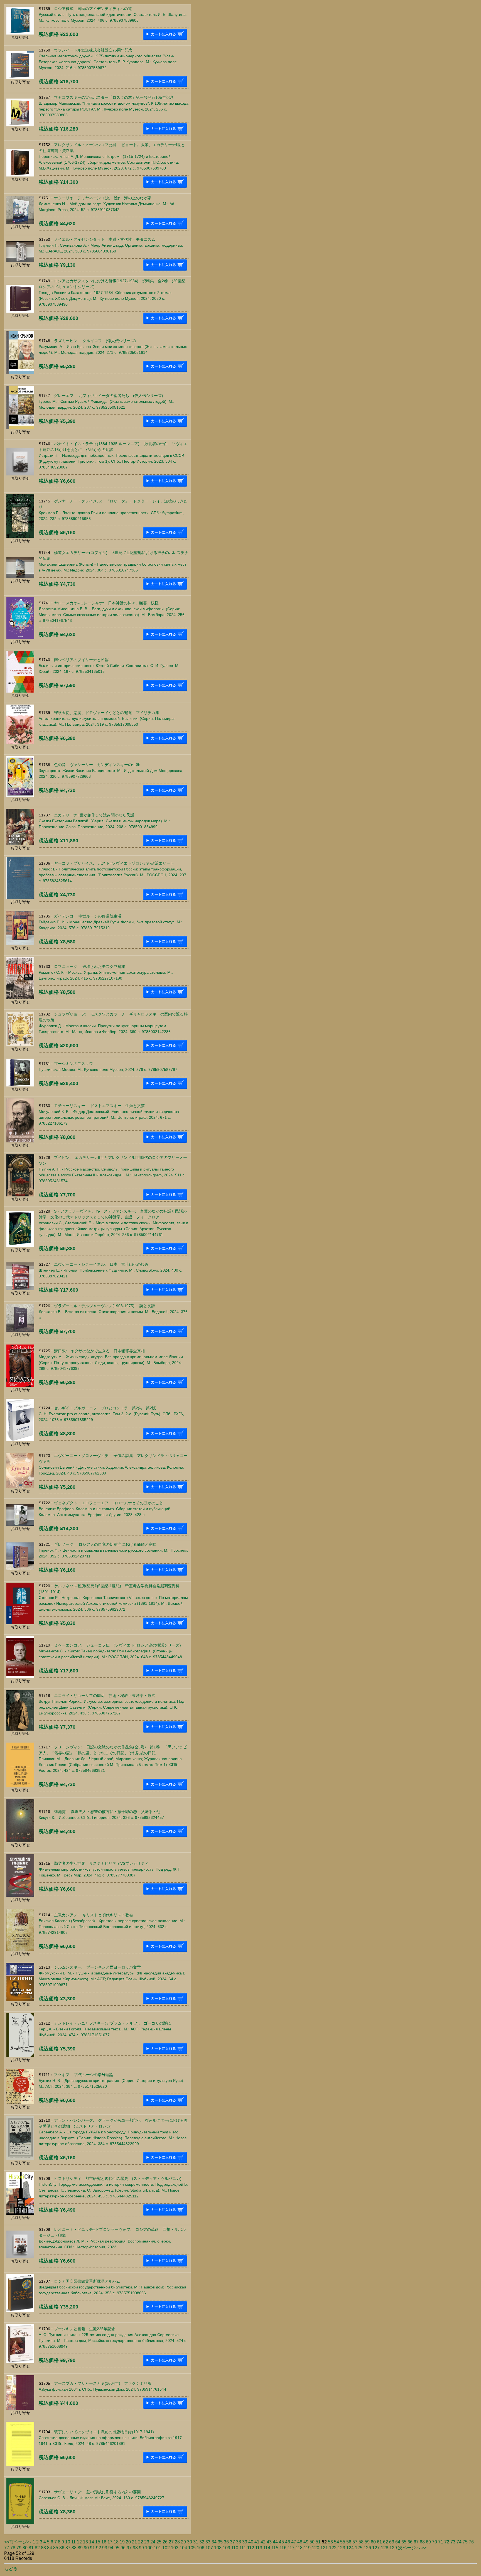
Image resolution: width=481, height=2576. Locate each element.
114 (267, 2548)
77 (7, 2548)
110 (235, 2548)
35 (220, 2542)
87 (68, 2548)
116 (283, 2548)
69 (428, 2542)
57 (355, 2542)
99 (141, 2548)
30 (190, 2542)
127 (376, 2548)
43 (269, 2542)
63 (392, 2542)
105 (192, 2548)
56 (349, 2542)
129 (393, 2548)
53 (330, 2542)
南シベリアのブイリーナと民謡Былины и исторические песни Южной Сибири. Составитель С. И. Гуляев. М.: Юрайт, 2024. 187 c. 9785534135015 (110, 666)
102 (166, 2548)
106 (201, 2548)
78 (13, 2548)
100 (149, 2548)
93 (105, 2548)
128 (385, 2548)
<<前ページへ (18, 2542)
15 (98, 2542)
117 (291, 2548)
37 (232, 2542)
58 (361, 2542)
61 (379, 2542)
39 (245, 2542)
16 (104, 2542)
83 (43, 2548)
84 (50, 2548)
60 (373, 2542)
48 (300, 2542)
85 (56, 2548)
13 (85, 2542)
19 (122, 2542)
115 (275, 2548)
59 (367, 2542)
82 (37, 2548)
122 (333, 2548)
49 (306, 2542)
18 (116, 2542)
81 (31, 2548)
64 (398, 2542)
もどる (11, 2569)
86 (62, 2548)
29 (183, 2542)
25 (159, 2542)
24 (153, 2542)
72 (447, 2542)
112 (251, 2548)
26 (165, 2542)
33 (208, 2542)
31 (196, 2542)
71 (441, 2542)
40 (251, 2542)
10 (68, 2542)
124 (350, 2548)
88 (74, 2548)
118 (299, 2548)
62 (386, 2542)
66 (410, 2542)
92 (99, 2548)
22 (141, 2542)
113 (259, 2548)
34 (214, 2542)
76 (471, 2542)
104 (183, 2548)
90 (86, 2548)
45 (281, 2542)
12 (79, 2542)
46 (288, 2542)
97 (129, 2548)
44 (275, 2542)
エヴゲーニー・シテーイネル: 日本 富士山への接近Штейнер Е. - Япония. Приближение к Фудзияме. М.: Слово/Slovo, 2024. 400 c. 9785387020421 (111, 1270)
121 (324, 2548)
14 (92, 2542)
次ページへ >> (412, 2548)
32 (202, 2542)
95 (117, 2548)
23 (147, 2542)
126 (367, 2548)
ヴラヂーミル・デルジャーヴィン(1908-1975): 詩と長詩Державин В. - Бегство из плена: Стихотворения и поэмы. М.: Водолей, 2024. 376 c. (113, 1312)
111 (243, 2548)
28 (177, 2542)
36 (226, 2542)
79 (19, 2548)
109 (226, 2548)
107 (209, 2548)
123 (341, 2548)
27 (171, 2542)
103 (175, 2548)
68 (422, 2542)
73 (453, 2542)
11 (73, 2542)
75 (465, 2542)
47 (294, 2542)
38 (239, 2542)
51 (318, 2542)
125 (359, 2548)
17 (110, 2542)
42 (263, 2542)
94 (111, 2548)
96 (123, 2548)
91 (92, 2548)
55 (343, 2542)
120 (316, 2548)
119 (307, 2548)
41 (257, 2542)
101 (157, 2548)
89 (80, 2548)
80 (25, 2548)
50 (312, 2542)
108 (218, 2548)
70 (435, 2542)
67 (416, 2542)
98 (135, 2548)
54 (337, 2542)
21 (134, 2542)
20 (128, 2542)
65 (404, 2542)
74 (459, 2542)
